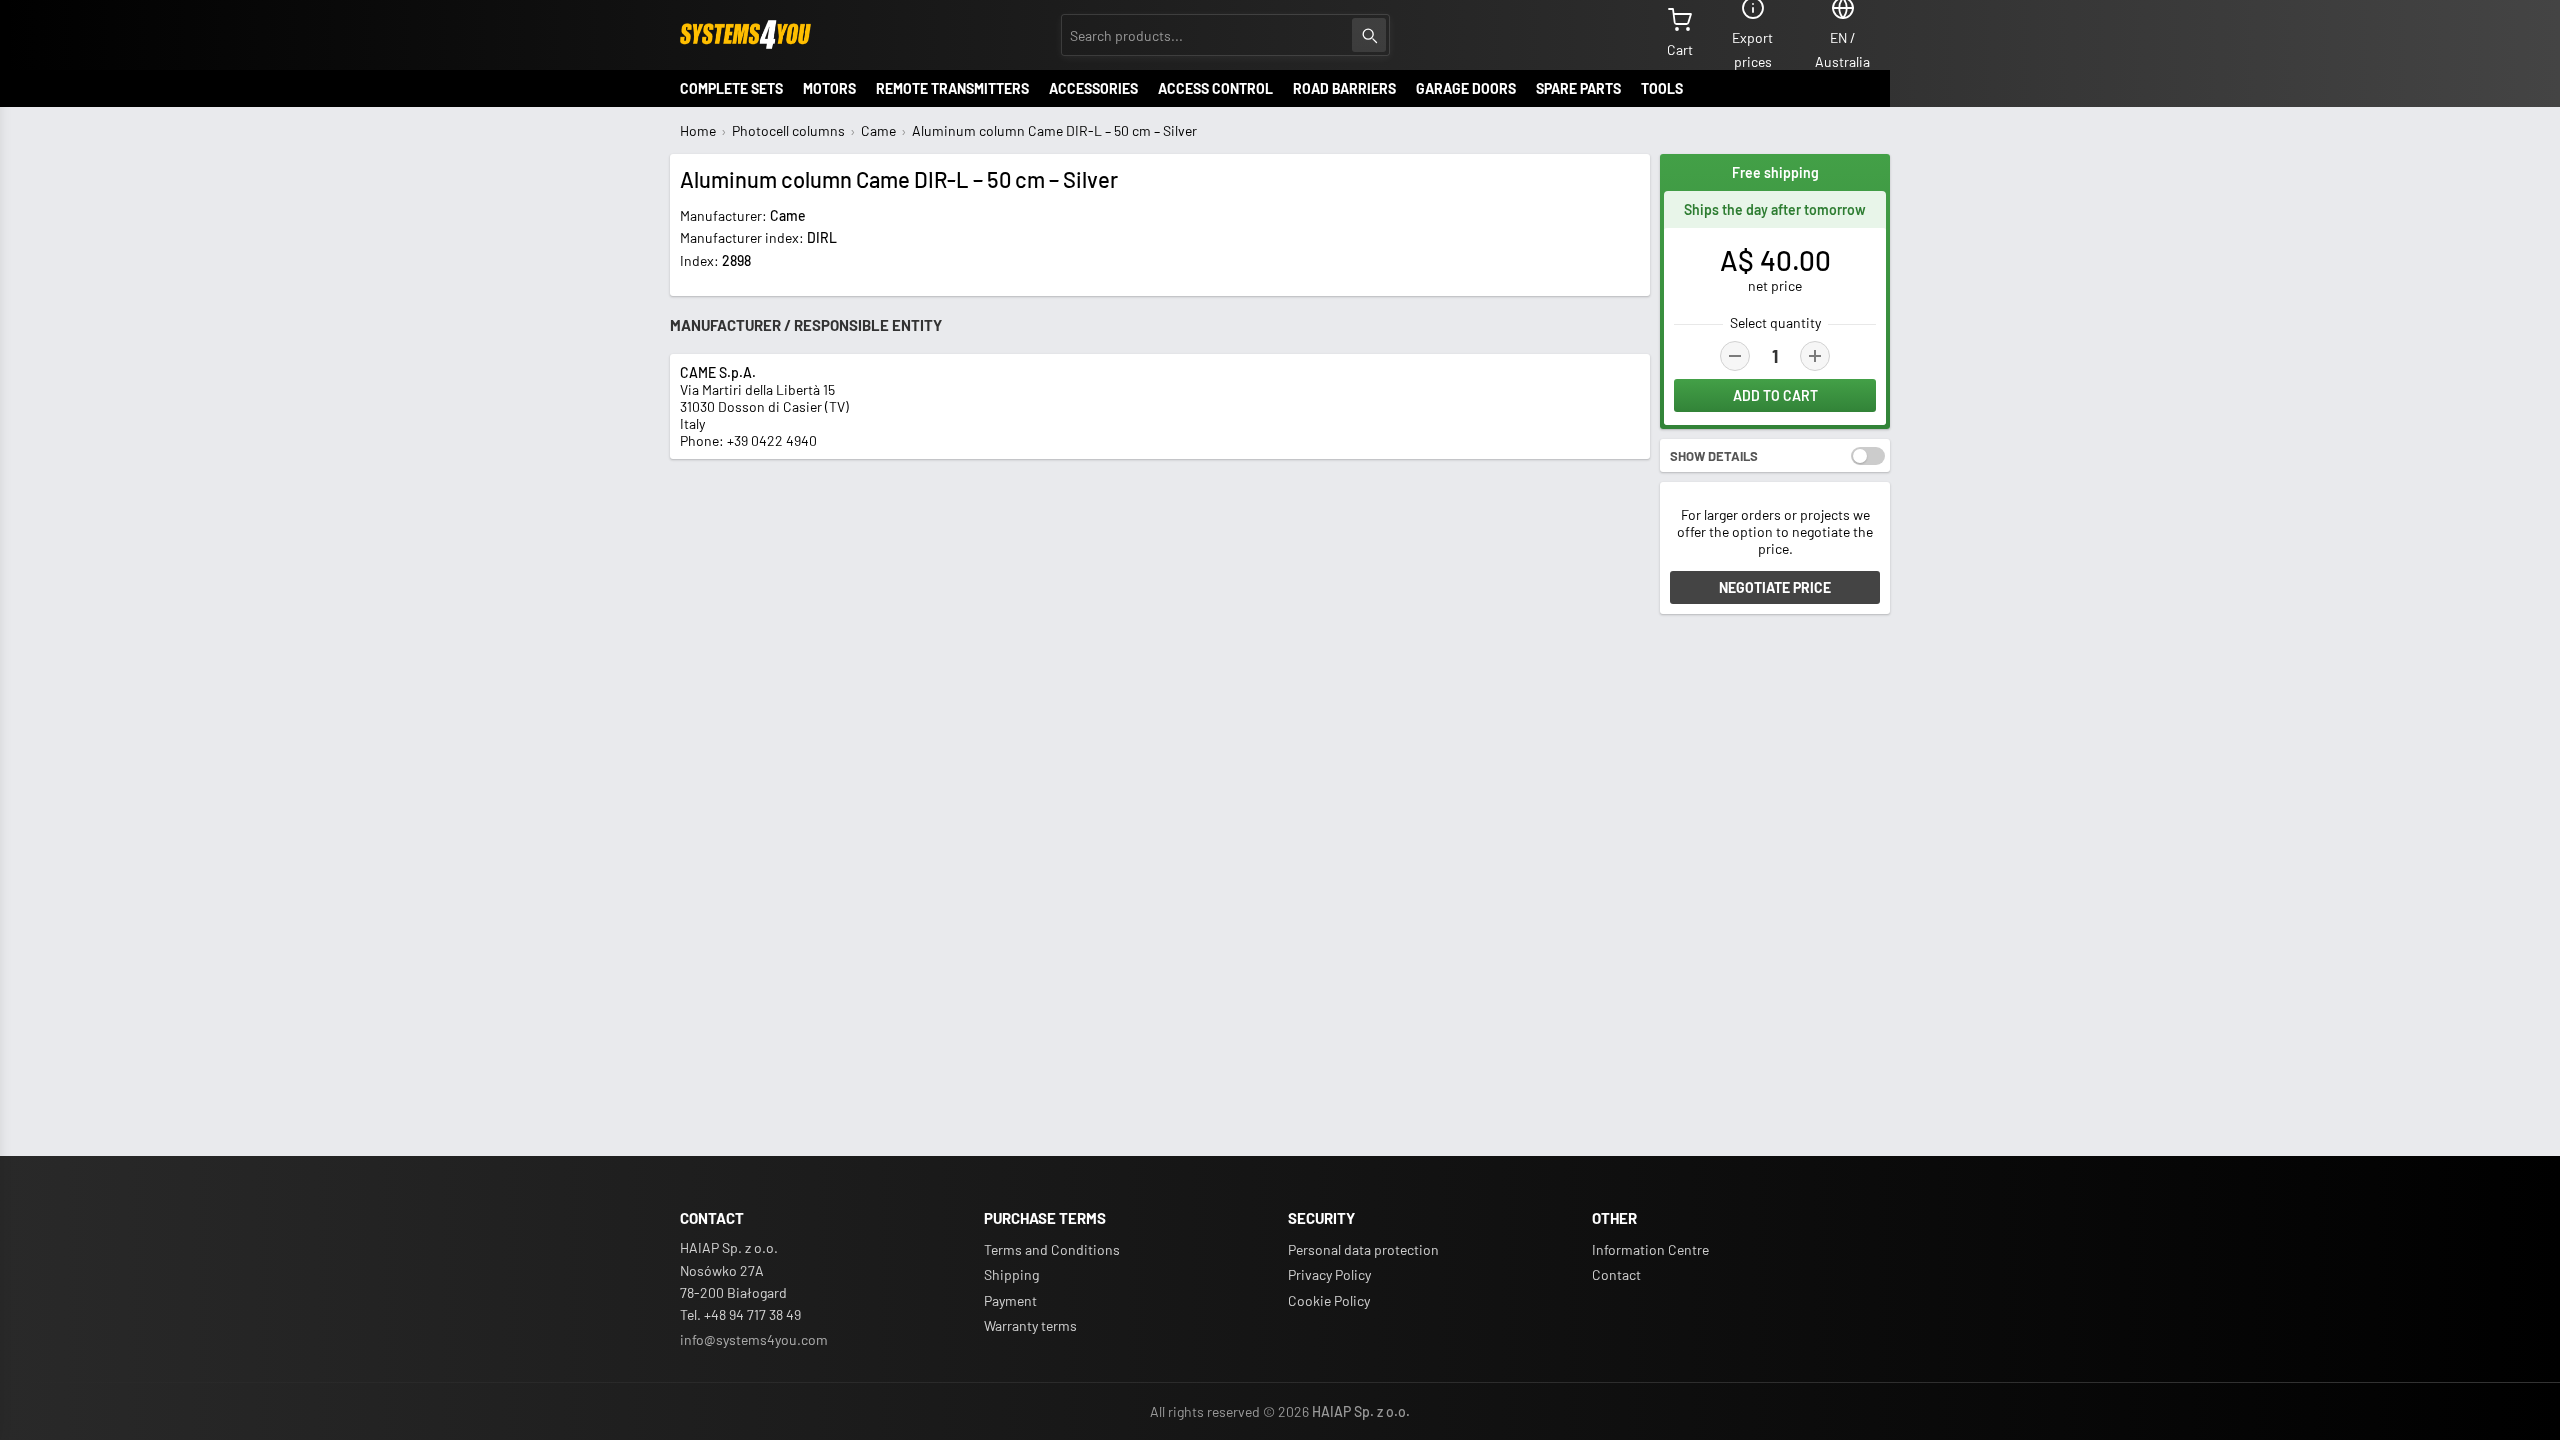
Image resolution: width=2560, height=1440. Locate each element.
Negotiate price (1775, 587)
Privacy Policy (1329, 1274)
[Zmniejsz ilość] (1735, 356)
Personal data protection (1363, 1249)
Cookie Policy (1329, 1300)
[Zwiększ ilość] (1815, 356)
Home (698, 130)
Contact (1616, 1274)
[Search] (1369, 35)
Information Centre (1650, 1249)
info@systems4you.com (754, 1339)
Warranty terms (1030, 1325)
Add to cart (1775, 395)
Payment (1010, 1300)
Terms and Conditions (1052, 1249)
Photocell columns (788, 130)
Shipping (1011, 1274)
